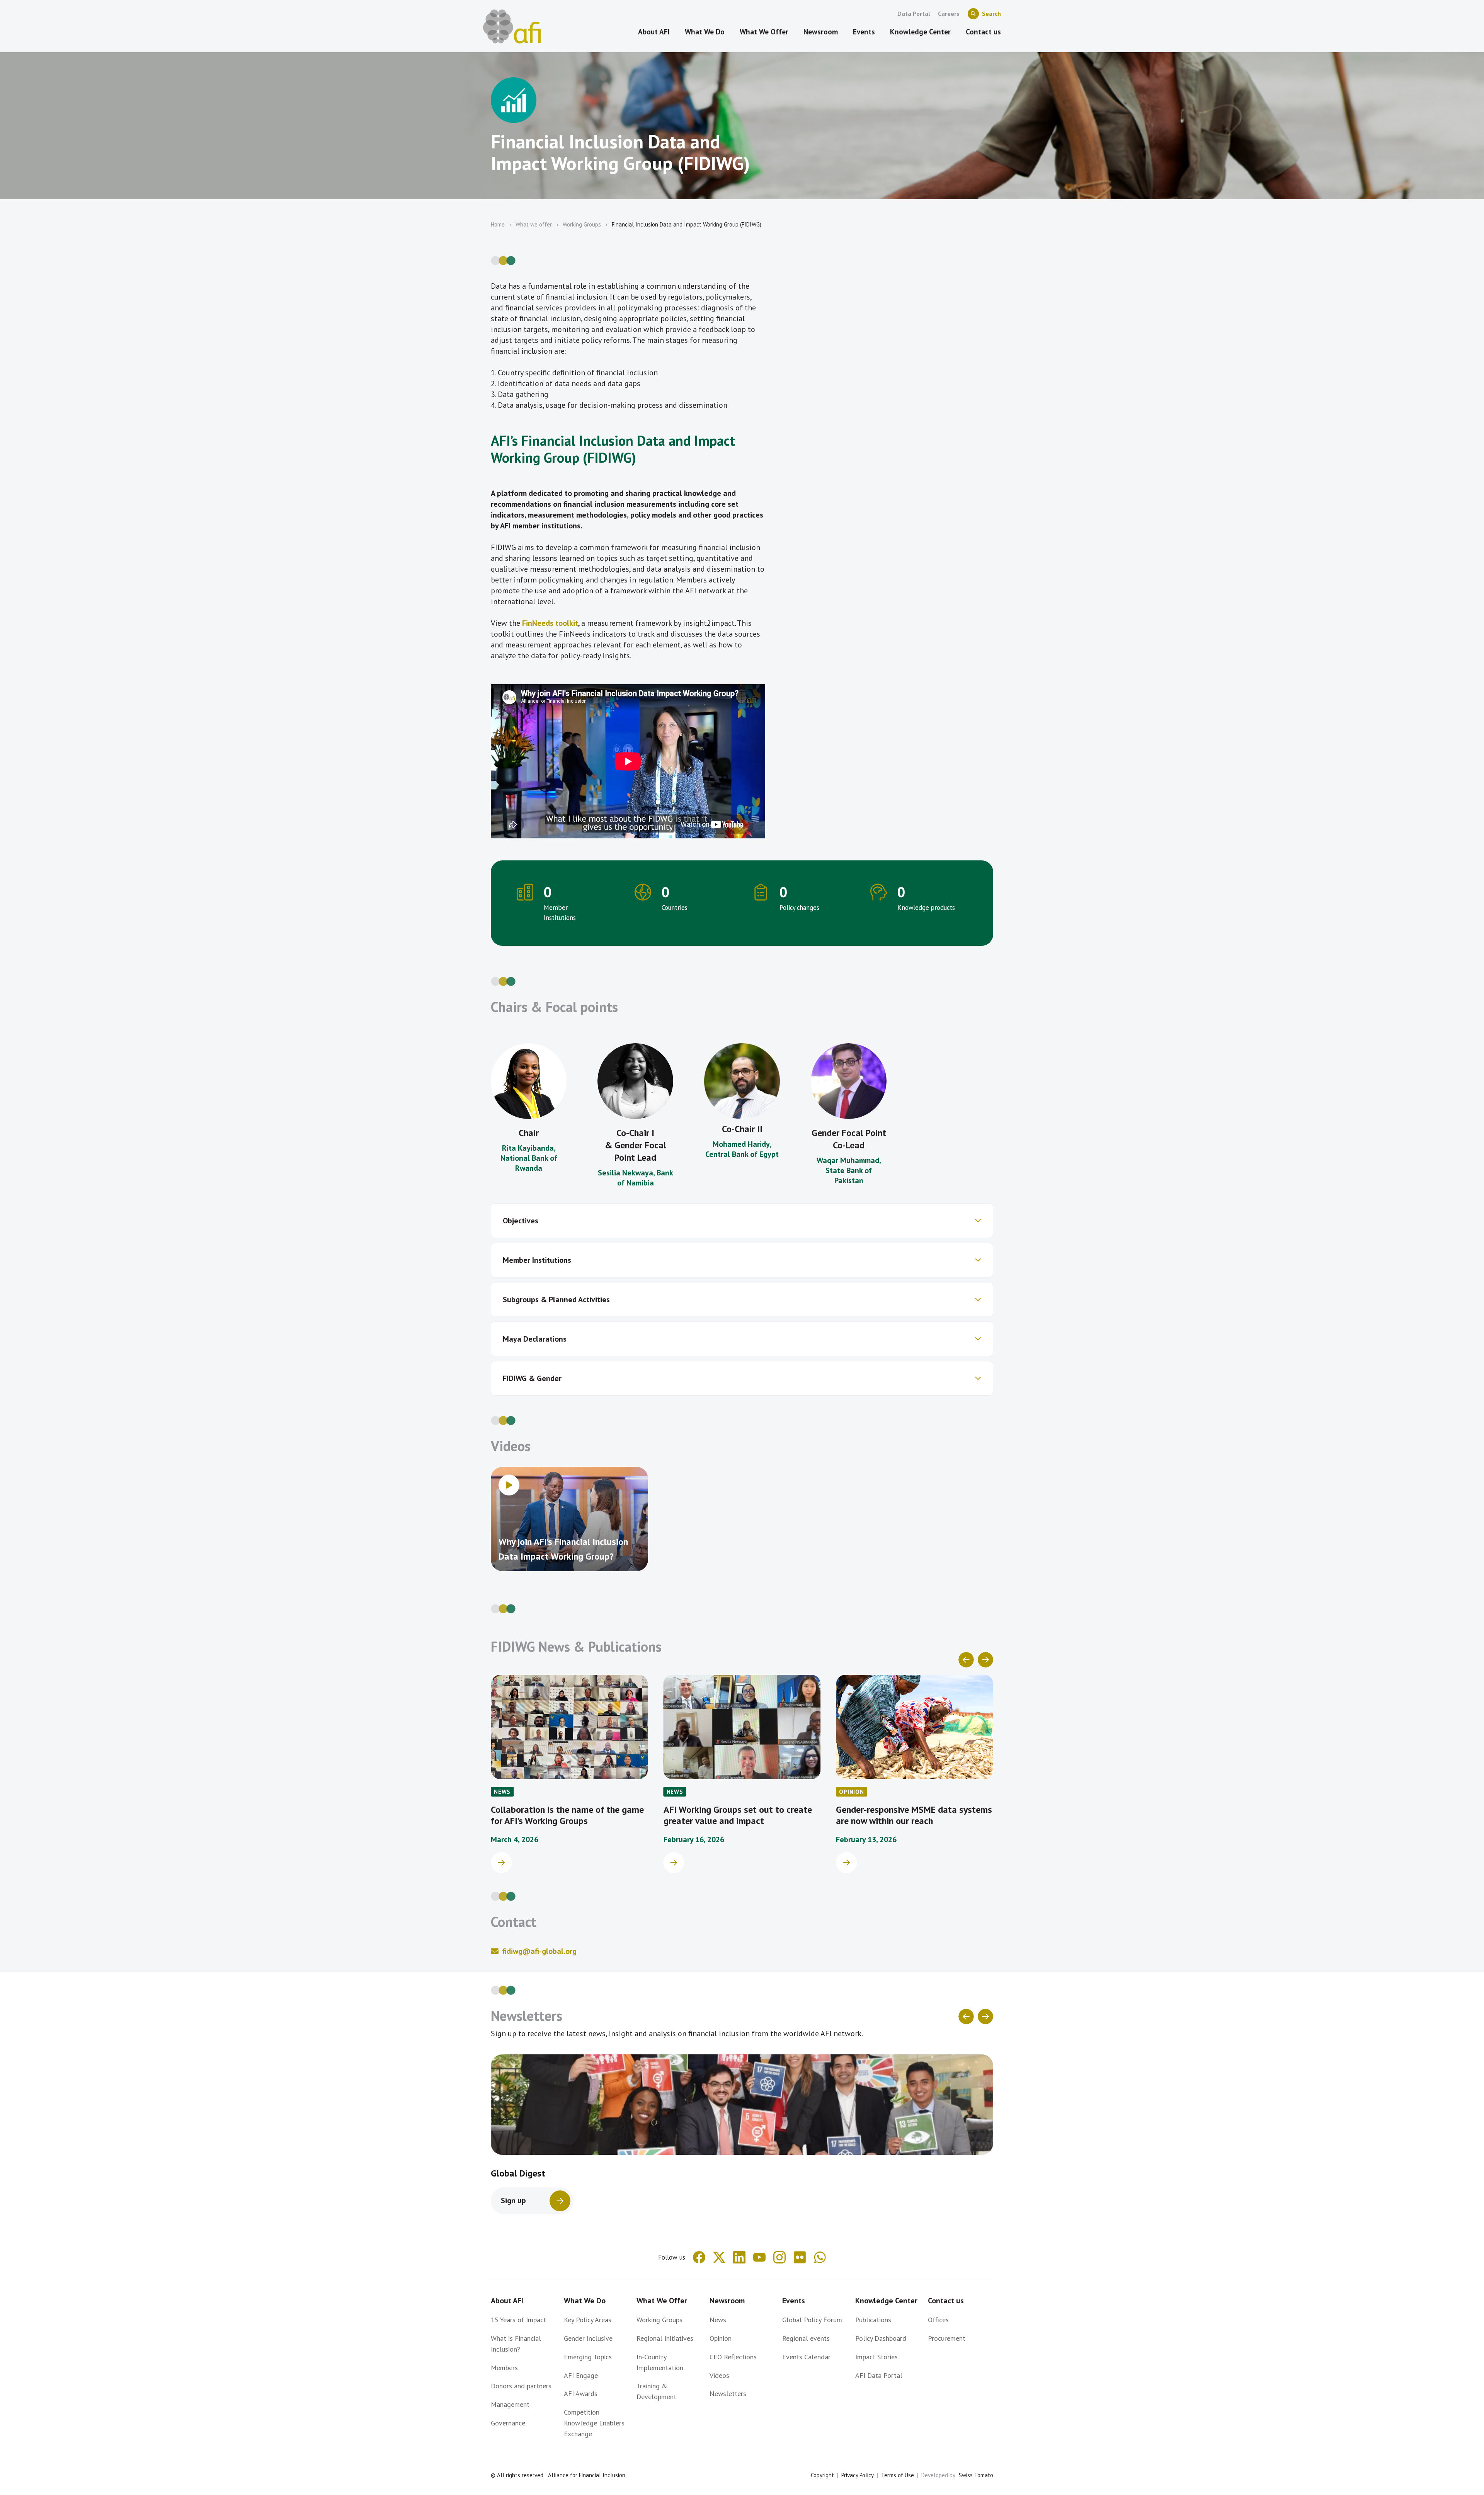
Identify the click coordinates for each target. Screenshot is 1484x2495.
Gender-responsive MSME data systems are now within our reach (742, 1815)
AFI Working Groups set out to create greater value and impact (565, 1815)
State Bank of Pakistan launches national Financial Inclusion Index (909, 1821)
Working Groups (582, 224)
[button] (742, 1221)
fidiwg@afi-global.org (539, 1951)
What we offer (534, 224)
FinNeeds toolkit (550, 623)
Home (498, 224)
